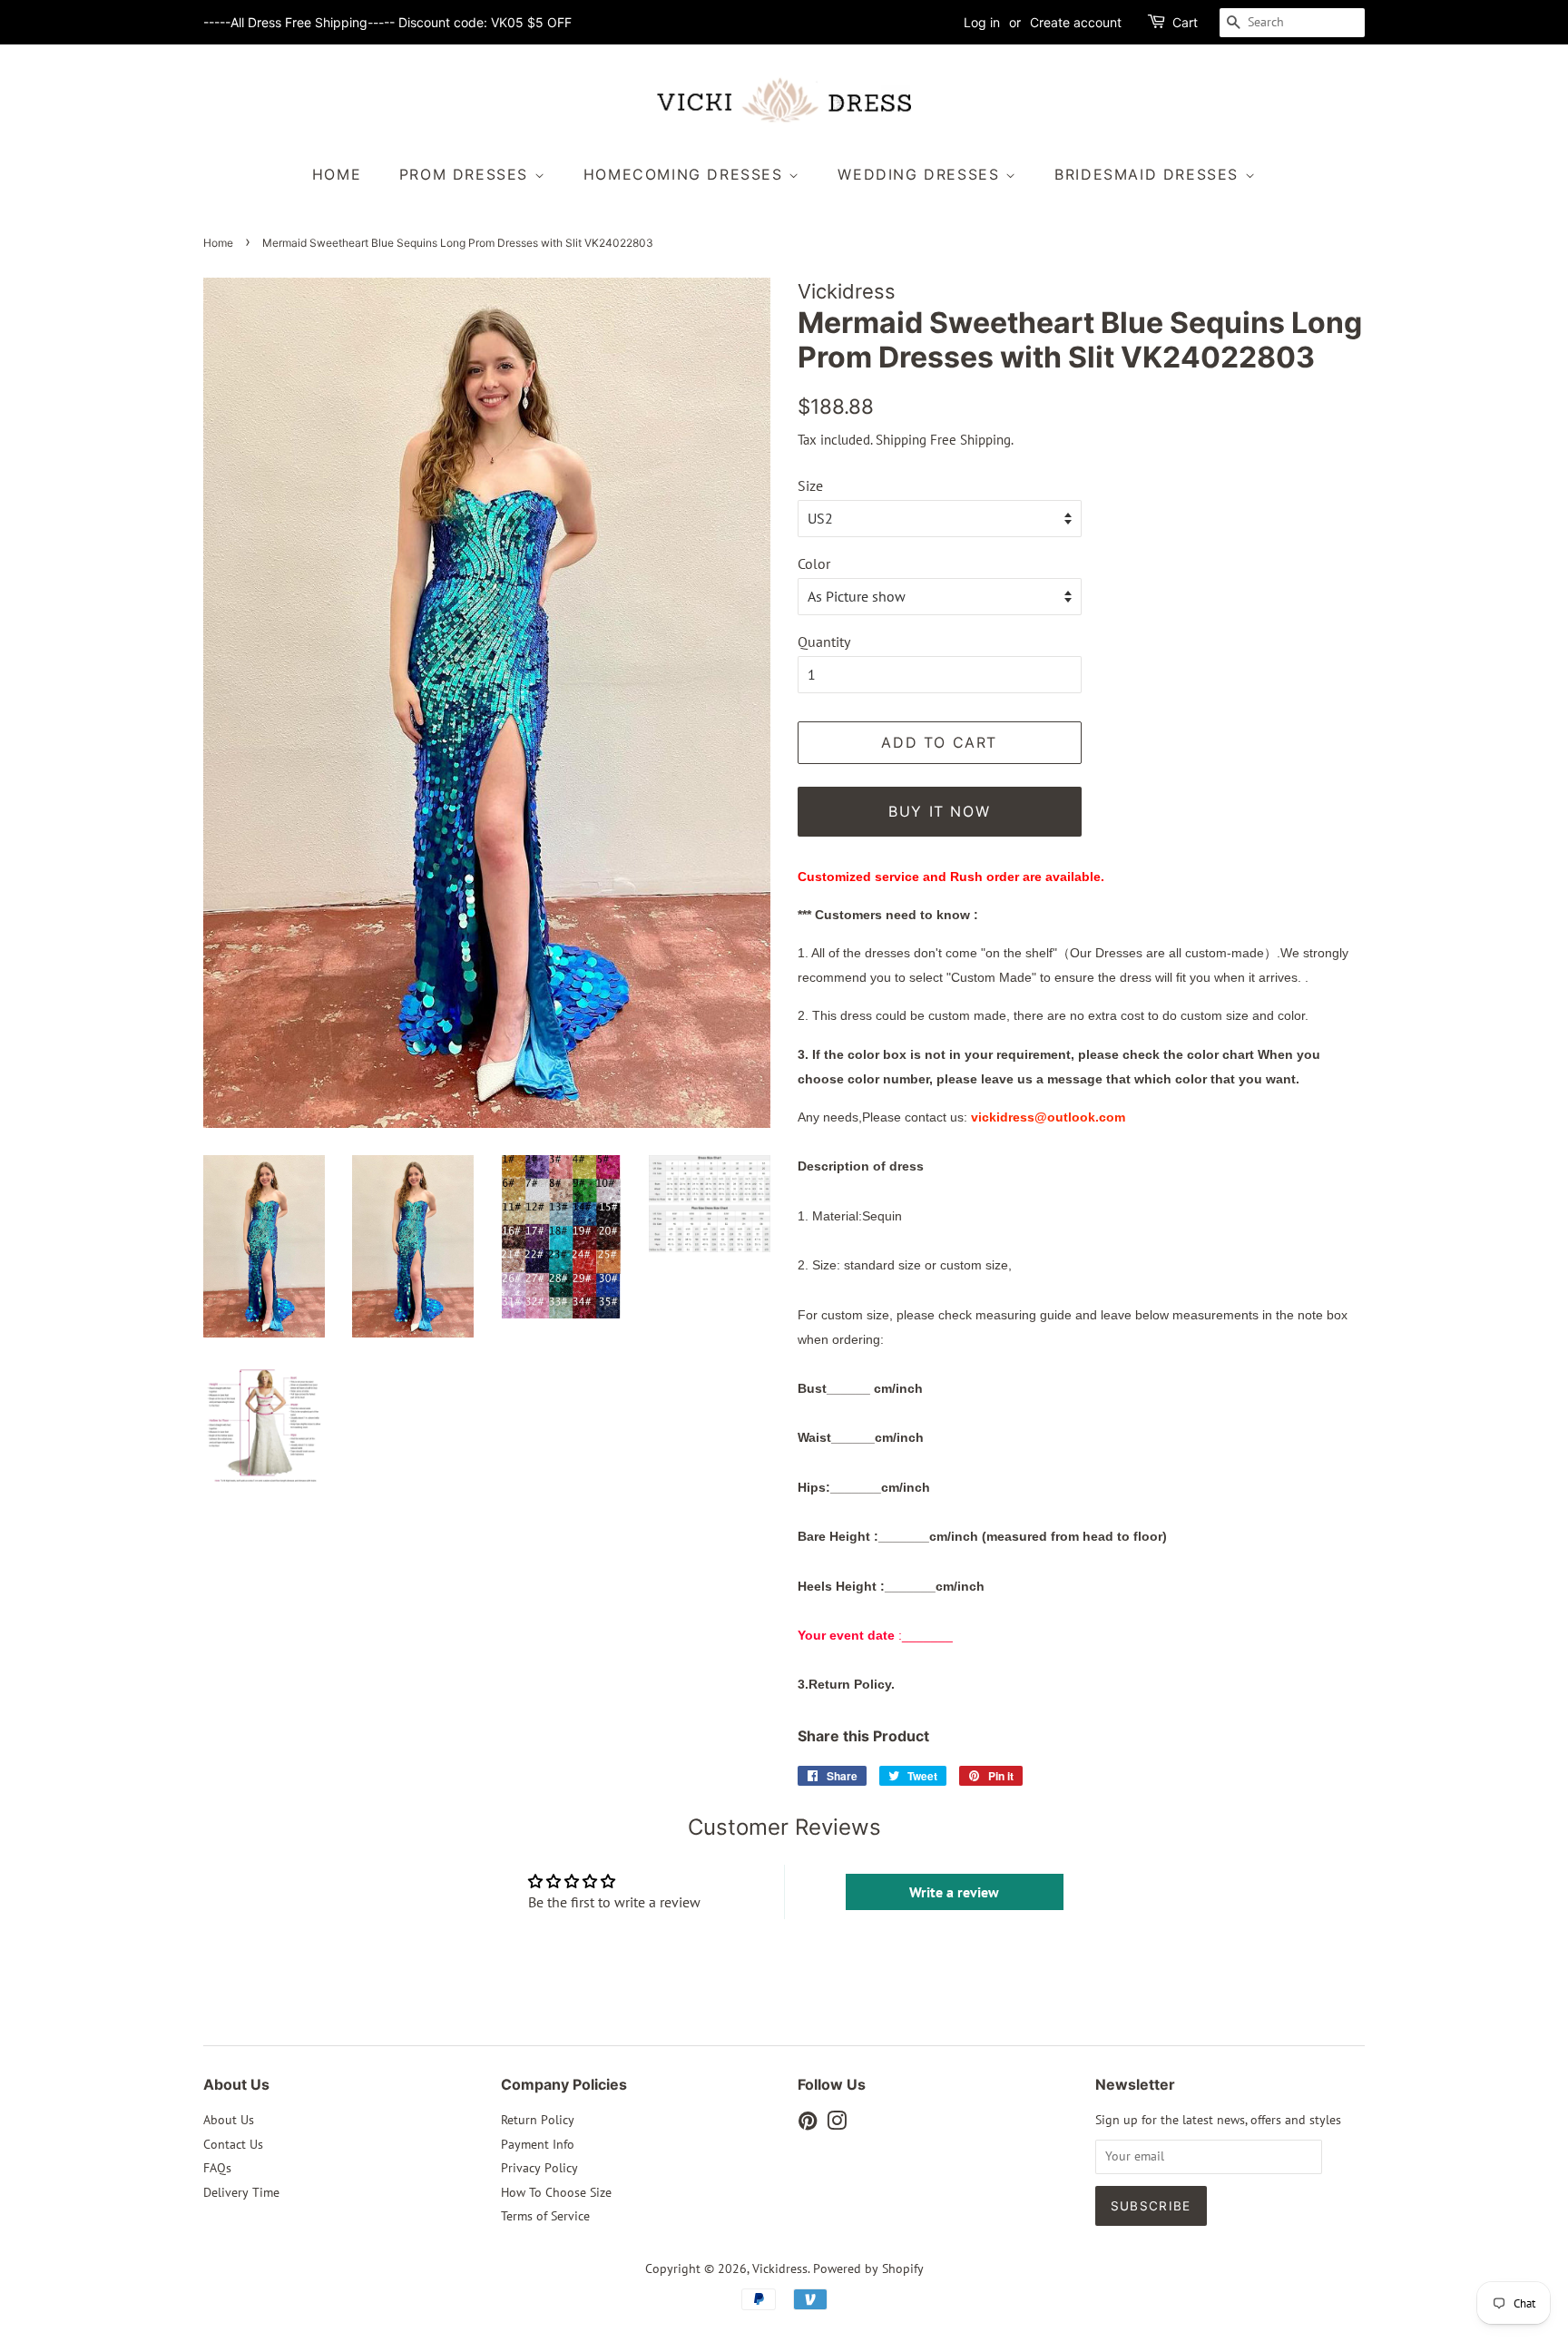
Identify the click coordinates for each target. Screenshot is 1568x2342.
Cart (1185, 22)
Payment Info (538, 2144)
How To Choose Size (556, 2192)
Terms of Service (545, 2216)
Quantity (824, 642)
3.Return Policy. (846, 1684)
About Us (229, 2120)
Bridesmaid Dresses (1149, 174)
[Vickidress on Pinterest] (808, 2124)
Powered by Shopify (868, 2269)
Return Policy (538, 2120)
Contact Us (233, 2144)
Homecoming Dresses (686, 174)
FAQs (217, 2168)
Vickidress (780, 2269)
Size (810, 485)
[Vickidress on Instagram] (837, 2124)
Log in (982, 22)
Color (814, 563)
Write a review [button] (954, 1892)
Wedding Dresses (921, 174)
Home (337, 174)
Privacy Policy (539, 2168)
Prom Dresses (467, 174)
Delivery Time (241, 2192)
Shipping (901, 440)
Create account (1076, 22)
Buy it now (939, 811)
